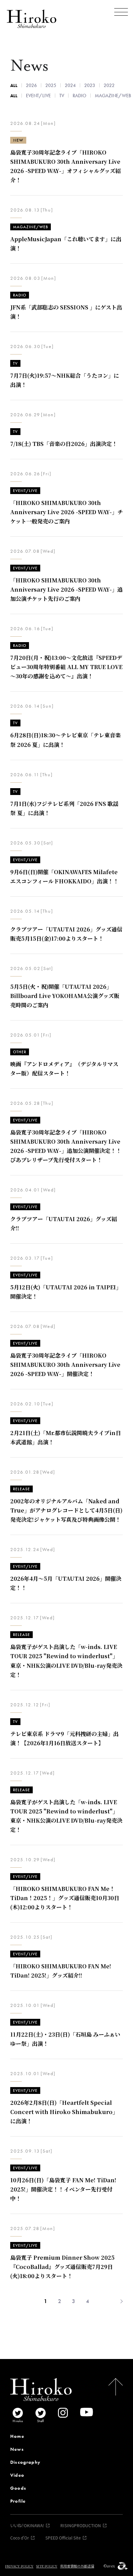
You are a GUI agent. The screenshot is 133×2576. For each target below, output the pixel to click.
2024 (70, 85)
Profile (18, 2501)
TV (62, 96)
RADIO (79, 96)
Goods (18, 2488)
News (17, 2449)
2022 (109, 85)
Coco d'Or (20, 2538)
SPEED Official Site (63, 2538)
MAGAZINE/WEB (113, 96)
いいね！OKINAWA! (27, 2525)
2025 (51, 85)
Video (17, 2475)
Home (17, 2436)
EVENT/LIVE (38, 96)
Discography (25, 2462)
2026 (31, 85)
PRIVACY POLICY (19, 2566)
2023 (90, 85)
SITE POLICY (47, 2566)
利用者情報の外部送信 (77, 2566)
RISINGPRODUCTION (81, 2525)
